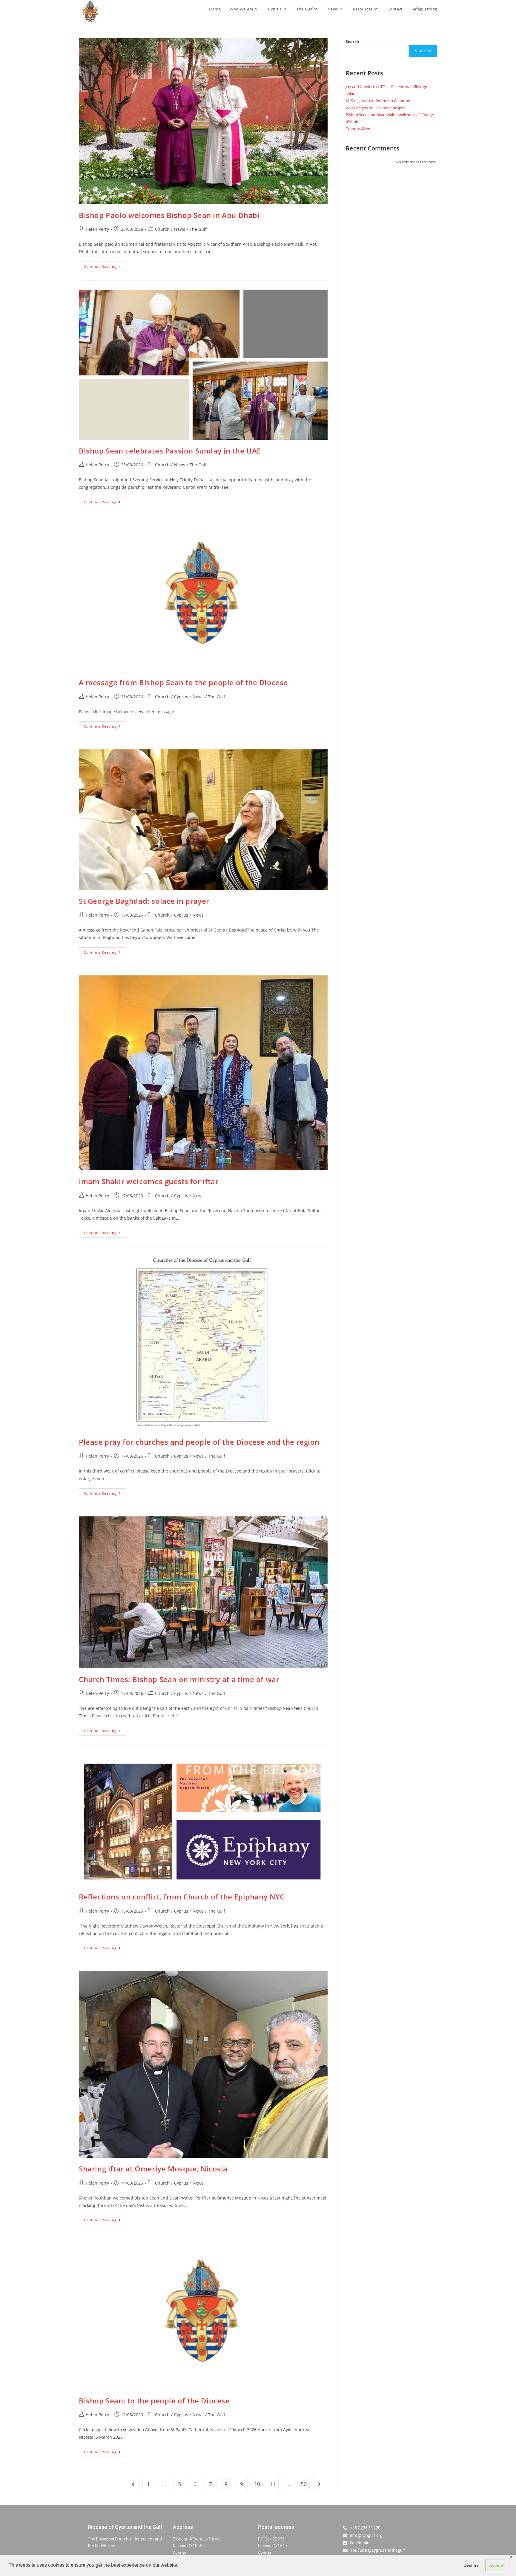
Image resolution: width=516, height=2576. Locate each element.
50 (304, 2484)
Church (162, 229)
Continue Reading (105, 265)
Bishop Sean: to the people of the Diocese (154, 2401)
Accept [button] (496, 2565)
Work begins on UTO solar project (376, 108)
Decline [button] (471, 2565)
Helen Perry (97, 229)
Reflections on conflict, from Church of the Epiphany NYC (182, 1897)
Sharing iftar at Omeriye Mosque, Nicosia (153, 2169)
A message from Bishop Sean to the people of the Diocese (183, 682)
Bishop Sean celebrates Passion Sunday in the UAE (170, 451)
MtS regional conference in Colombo (378, 101)
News (180, 229)
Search (353, 42)
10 (257, 2484)
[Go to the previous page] (133, 2484)
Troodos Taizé (358, 129)
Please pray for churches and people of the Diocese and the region (199, 1442)
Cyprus (181, 697)
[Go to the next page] (319, 2484)
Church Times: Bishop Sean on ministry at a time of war (179, 1679)
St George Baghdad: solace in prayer (144, 901)
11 (273, 2484)
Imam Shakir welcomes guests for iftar (149, 1181)
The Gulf (198, 229)
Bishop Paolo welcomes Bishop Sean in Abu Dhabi (169, 215)
